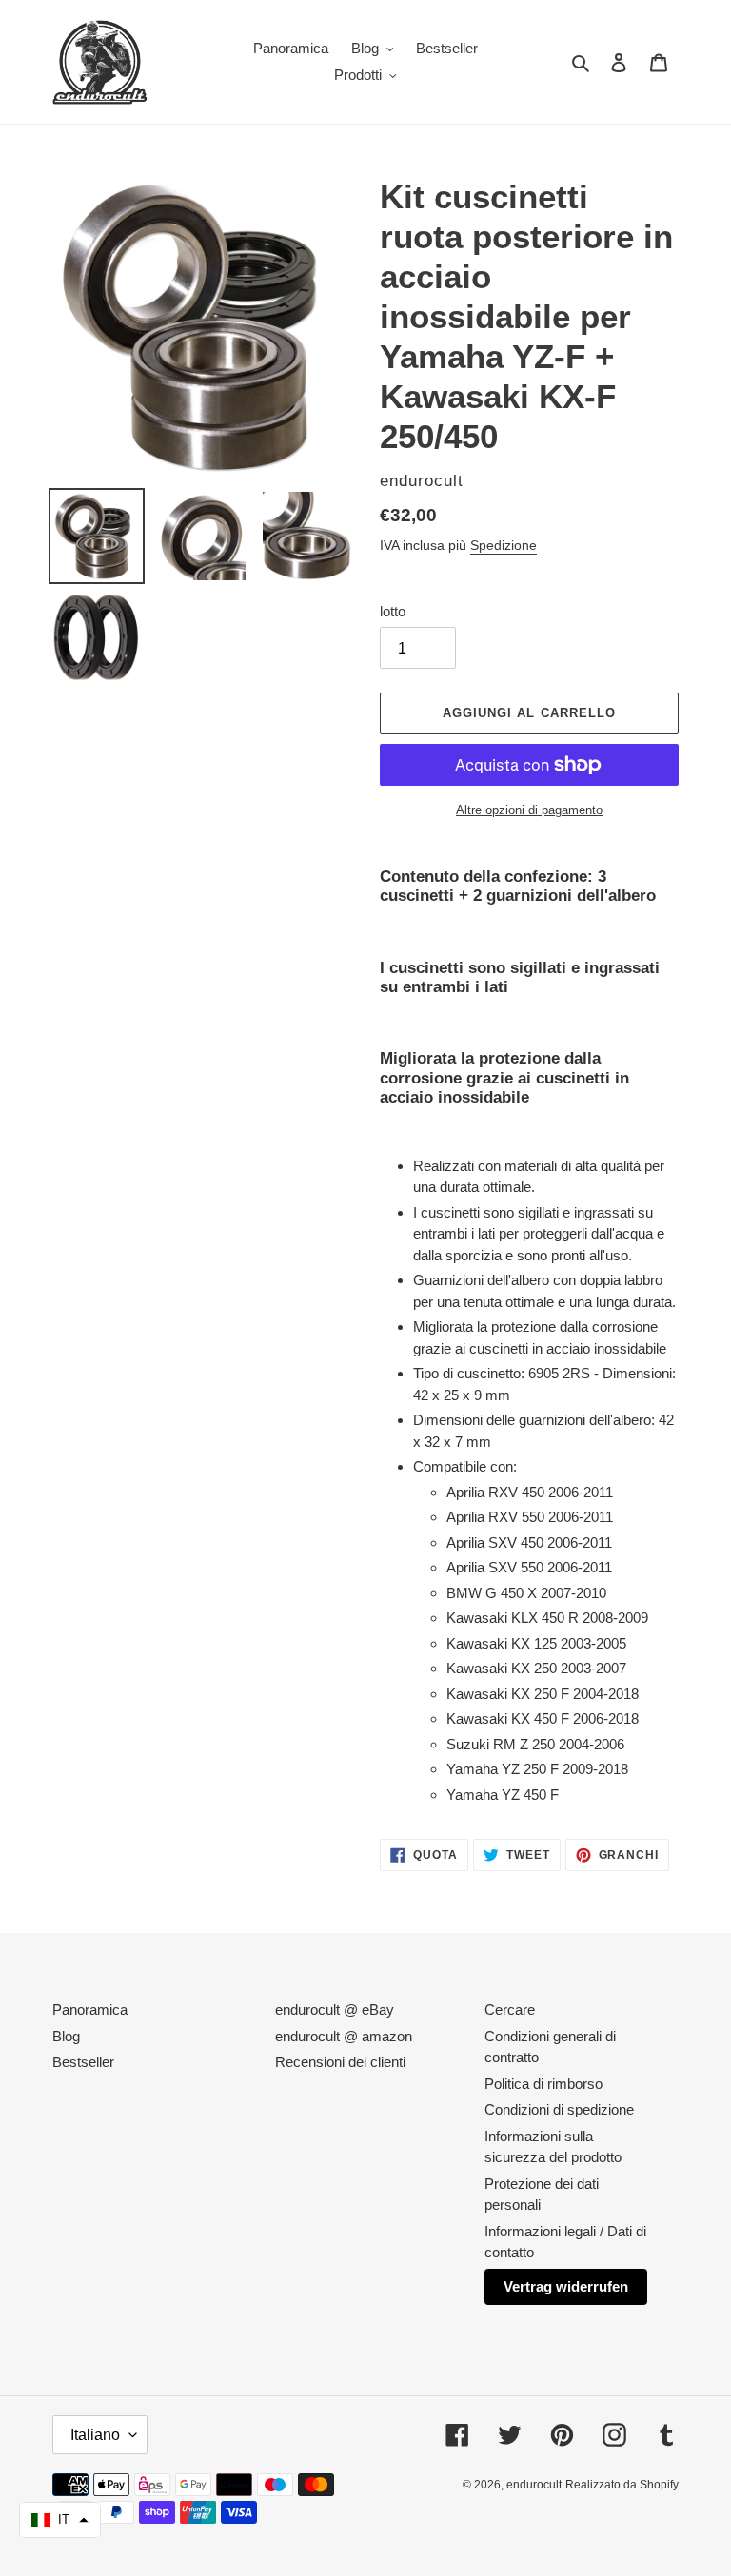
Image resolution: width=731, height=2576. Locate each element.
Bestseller (83, 2062)
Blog (66, 2036)
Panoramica (90, 2010)
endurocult (534, 2485)
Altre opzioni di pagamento (529, 810)
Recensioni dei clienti (340, 2062)
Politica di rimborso (543, 2084)
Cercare (510, 2010)
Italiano (95, 2435)
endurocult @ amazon (344, 2036)
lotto (393, 611)
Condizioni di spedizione (559, 2109)
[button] (60, 2520)
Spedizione (504, 545)
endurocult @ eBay (335, 2010)
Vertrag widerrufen (566, 2286)
